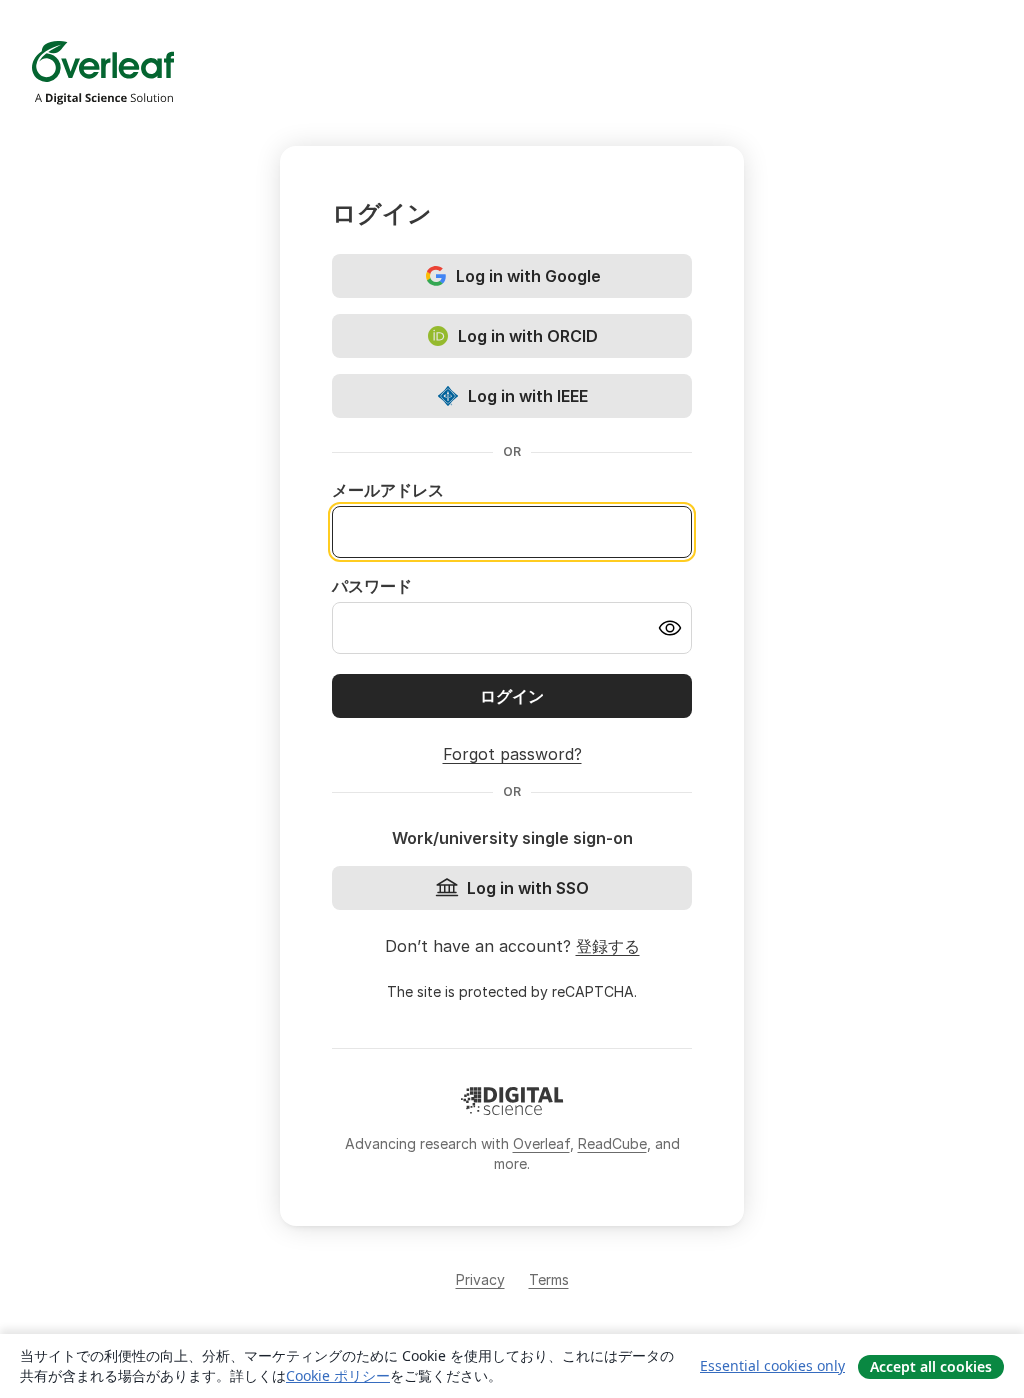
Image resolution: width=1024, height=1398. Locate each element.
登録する (608, 946)
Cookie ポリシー (338, 1375)
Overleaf (541, 1143)
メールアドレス (388, 490)
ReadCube (612, 1143)
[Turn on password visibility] (670, 628)
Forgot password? (512, 754)
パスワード (372, 586)
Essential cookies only (772, 1365)
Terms (549, 1279)
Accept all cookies (931, 1366)
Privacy (480, 1279)
